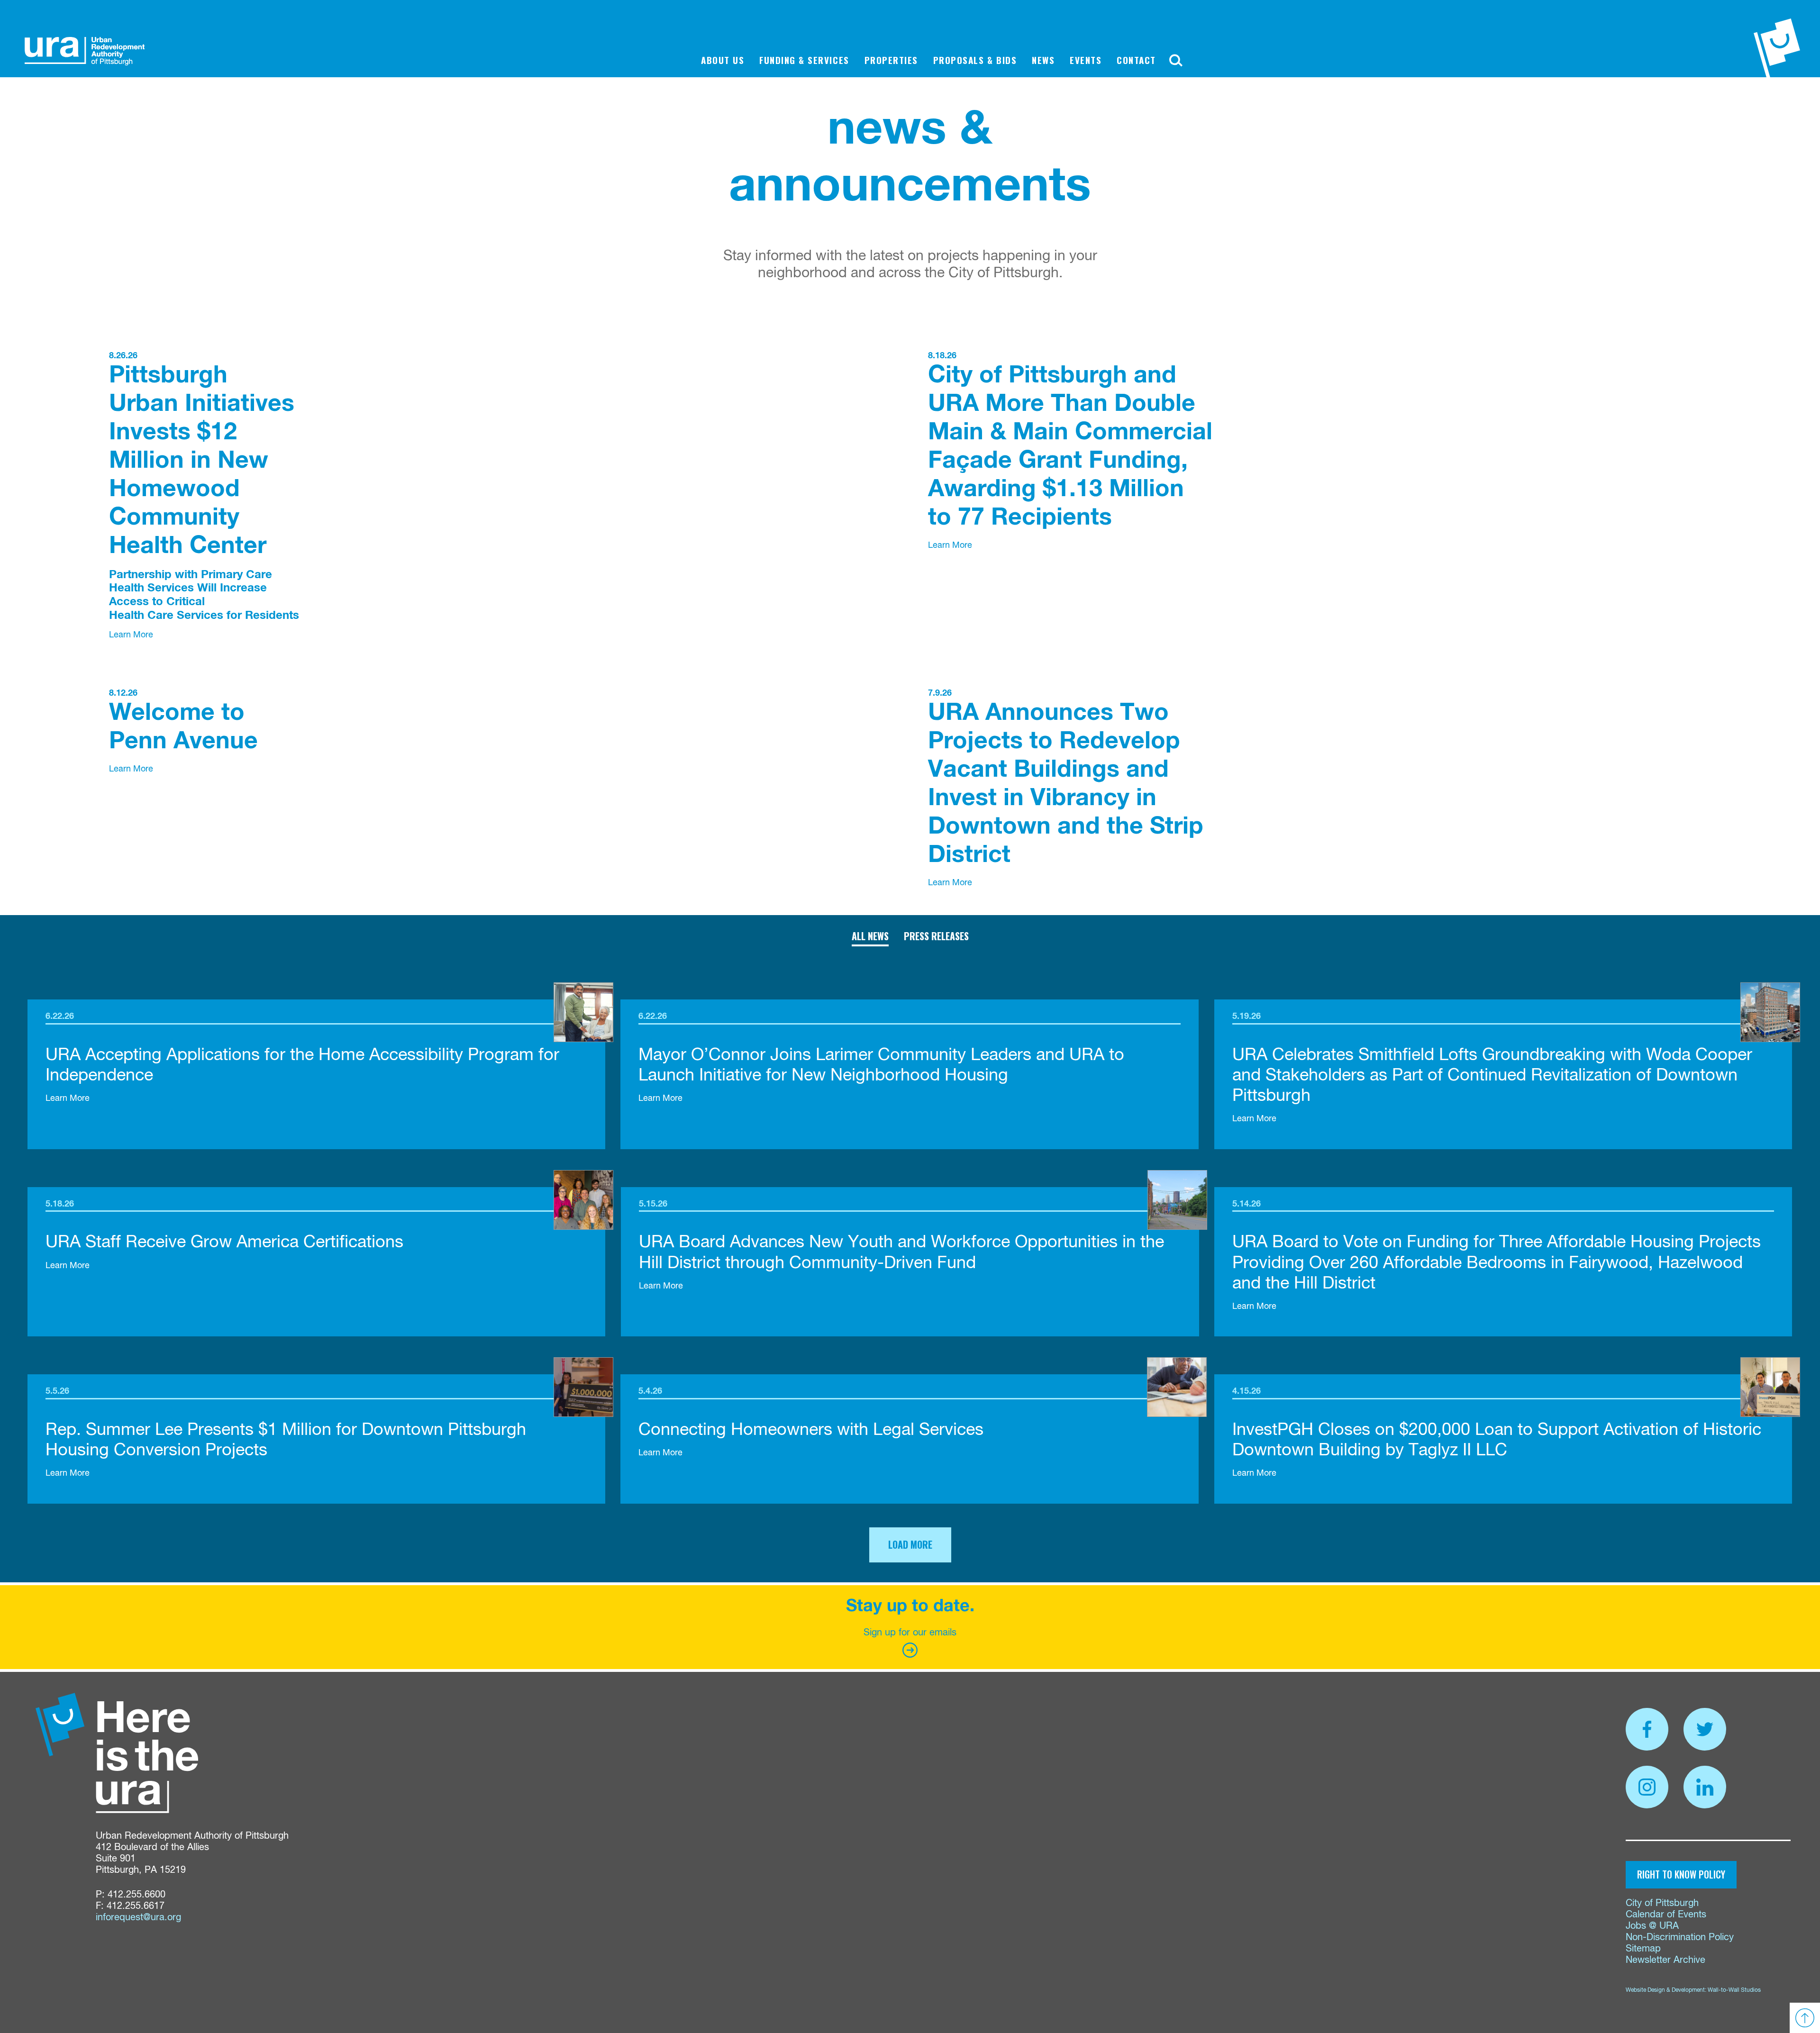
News (1043, 60)
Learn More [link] (68, 1098)
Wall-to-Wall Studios (1734, 1990)
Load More (910, 1544)
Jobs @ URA (1652, 1926)
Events (1086, 60)
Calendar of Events (1666, 1915)
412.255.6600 (136, 1895)
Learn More (131, 635)
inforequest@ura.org (138, 1918)
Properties (891, 60)
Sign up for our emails (910, 1633)
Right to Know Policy (1681, 1874)
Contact (1136, 60)
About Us (723, 60)
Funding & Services (804, 60)
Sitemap (1643, 1949)
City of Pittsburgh (1662, 1903)
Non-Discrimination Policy (1680, 1938)
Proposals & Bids (975, 60)
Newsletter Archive (1665, 1960)
